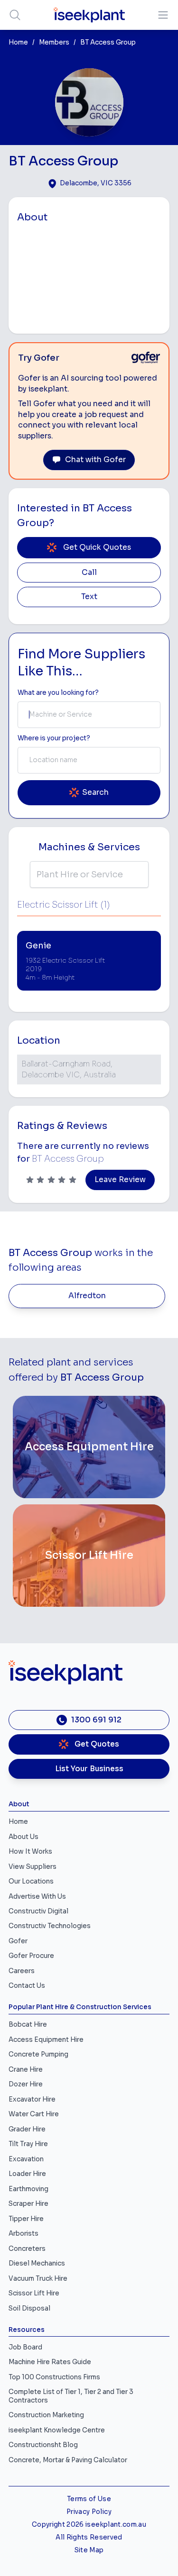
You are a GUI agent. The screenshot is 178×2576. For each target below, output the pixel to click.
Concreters (27, 2249)
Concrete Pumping (38, 2054)
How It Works (30, 1852)
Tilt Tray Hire (28, 2144)
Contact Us (27, 1986)
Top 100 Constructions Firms (54, 2377)
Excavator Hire (32, 2099)
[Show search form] (15, 15)
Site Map (89, 2550)
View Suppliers (33, 1867)
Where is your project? (54, 738)
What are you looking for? (58, 693)
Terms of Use (89, 2499)
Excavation (26, 2159)
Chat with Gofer (95, 460)
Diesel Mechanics (37, 2263)
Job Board (25, 2347)
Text (89, 597)
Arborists (23, 2234)
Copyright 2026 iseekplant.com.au (89, 2525)
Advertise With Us (37, 1897)
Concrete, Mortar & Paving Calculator (68, 2460)
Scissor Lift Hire (34, 2293)
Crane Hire (26, 2070)
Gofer (18, 1941)
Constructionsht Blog (43, 2445)
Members (54, 42)
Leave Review (120, 1180)
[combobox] (89, 715)
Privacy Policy (89, 2512)
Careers (22, 1971)
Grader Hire (27, 2129)
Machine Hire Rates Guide (50, 2362)
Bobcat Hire (28, 2025)
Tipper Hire (26, 2219)
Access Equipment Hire (46, 2040)
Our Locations (31, 1881)
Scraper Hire (28, 2204)
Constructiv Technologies (50, 1926)
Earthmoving (28, 2189)
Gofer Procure (31, 1956)
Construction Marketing (46, 2415)
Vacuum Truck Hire (38, 2279)
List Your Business (89, 1769)
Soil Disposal (29, 2308)
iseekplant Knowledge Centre (57, 2430)
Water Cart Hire (34, 2114)
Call (89, 573)
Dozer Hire (26, 2084)
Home (18, 42)
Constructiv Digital (38, 1911)
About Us (23, 1837)
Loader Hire (27, 2174)
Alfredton (87, 1296)
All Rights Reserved (89, 2537)
